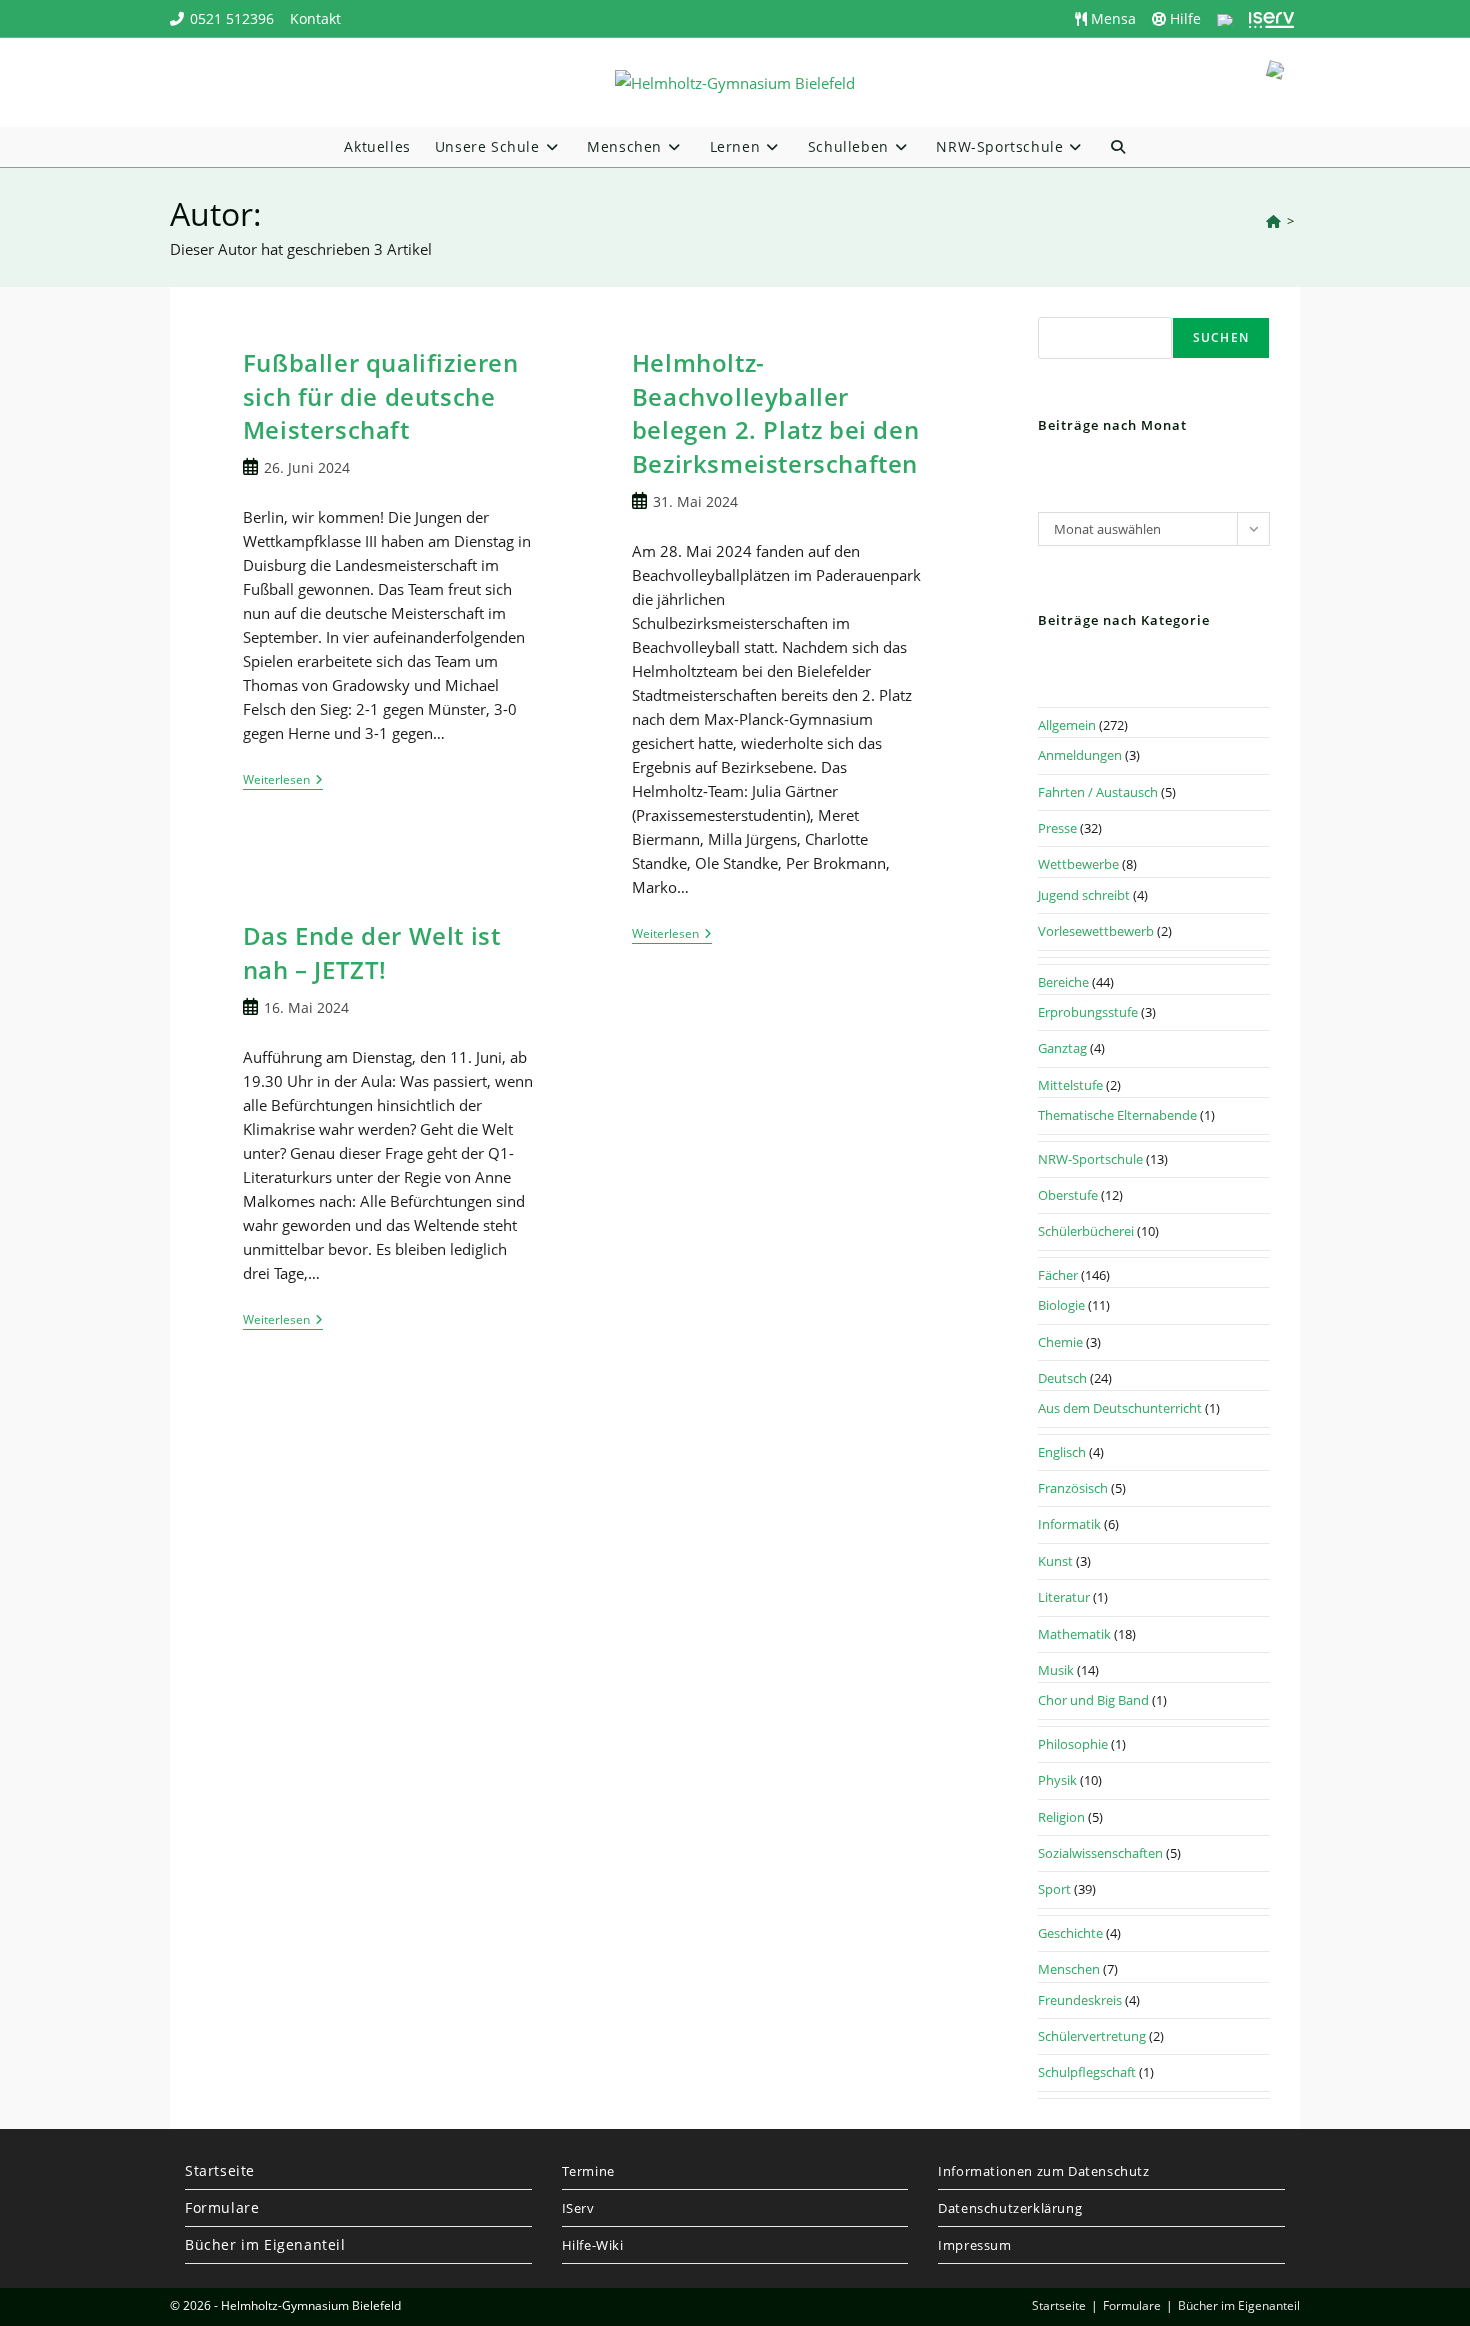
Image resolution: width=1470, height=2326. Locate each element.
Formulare (222, 2207)
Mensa (1111, 18)
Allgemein (1067, 725)
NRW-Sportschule (1090, 1159)
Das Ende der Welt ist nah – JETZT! (372, 952)
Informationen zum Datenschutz (1043, 2171)
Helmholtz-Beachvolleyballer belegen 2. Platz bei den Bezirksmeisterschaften (775, 413)
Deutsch (1062, 1378)
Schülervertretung (1092, 2036)
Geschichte (1070, 1933)
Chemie (1060, 1342)
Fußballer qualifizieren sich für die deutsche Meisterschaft (381, 396)
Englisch (1062, 1452)
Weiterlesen (283, 781)
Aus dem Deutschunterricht (1120, 1408)
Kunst (1055, 1561)
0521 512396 (232, 18)
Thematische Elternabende (1117, 1115)
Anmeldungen (1080, 755)
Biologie (1061, 1305)
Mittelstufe (1070, 1085)
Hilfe (1183, 18)
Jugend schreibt (1084, 895)
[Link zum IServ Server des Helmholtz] (1271, 18)
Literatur (1064, 1597)
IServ (578, 2208)
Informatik (1069, 1524)
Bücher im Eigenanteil (265, 2244)
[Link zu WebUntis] (1225, 18)
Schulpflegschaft (1087, 2072)
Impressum (974, 2245)
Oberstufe (1068, 1195)
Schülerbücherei (1086, 1231)
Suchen (1221, 337)
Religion (1061, 1817)
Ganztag (1062, 1048)
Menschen (1069, 1969)
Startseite (220, 2170)
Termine (588, 2171)
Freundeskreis (1080, 2000)
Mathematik (1074, 1634)
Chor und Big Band (1093, 1700)
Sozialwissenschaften (1100, 1853)
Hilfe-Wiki (593, 2245)
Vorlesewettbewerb (1096, 931)
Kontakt (315, 18)
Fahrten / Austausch (1098, 792)
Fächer (1058, 1275)
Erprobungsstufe (1088, 1012)
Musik (1056, 1670)
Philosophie (1073, 1744)
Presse (1057, 828)
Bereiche (1063, 982)
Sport (1054, 1889)
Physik (1057, 1780)
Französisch (1073, 1488)
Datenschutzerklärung (1010, 2208)
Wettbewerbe (1078, 864)
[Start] (1273, 221)
